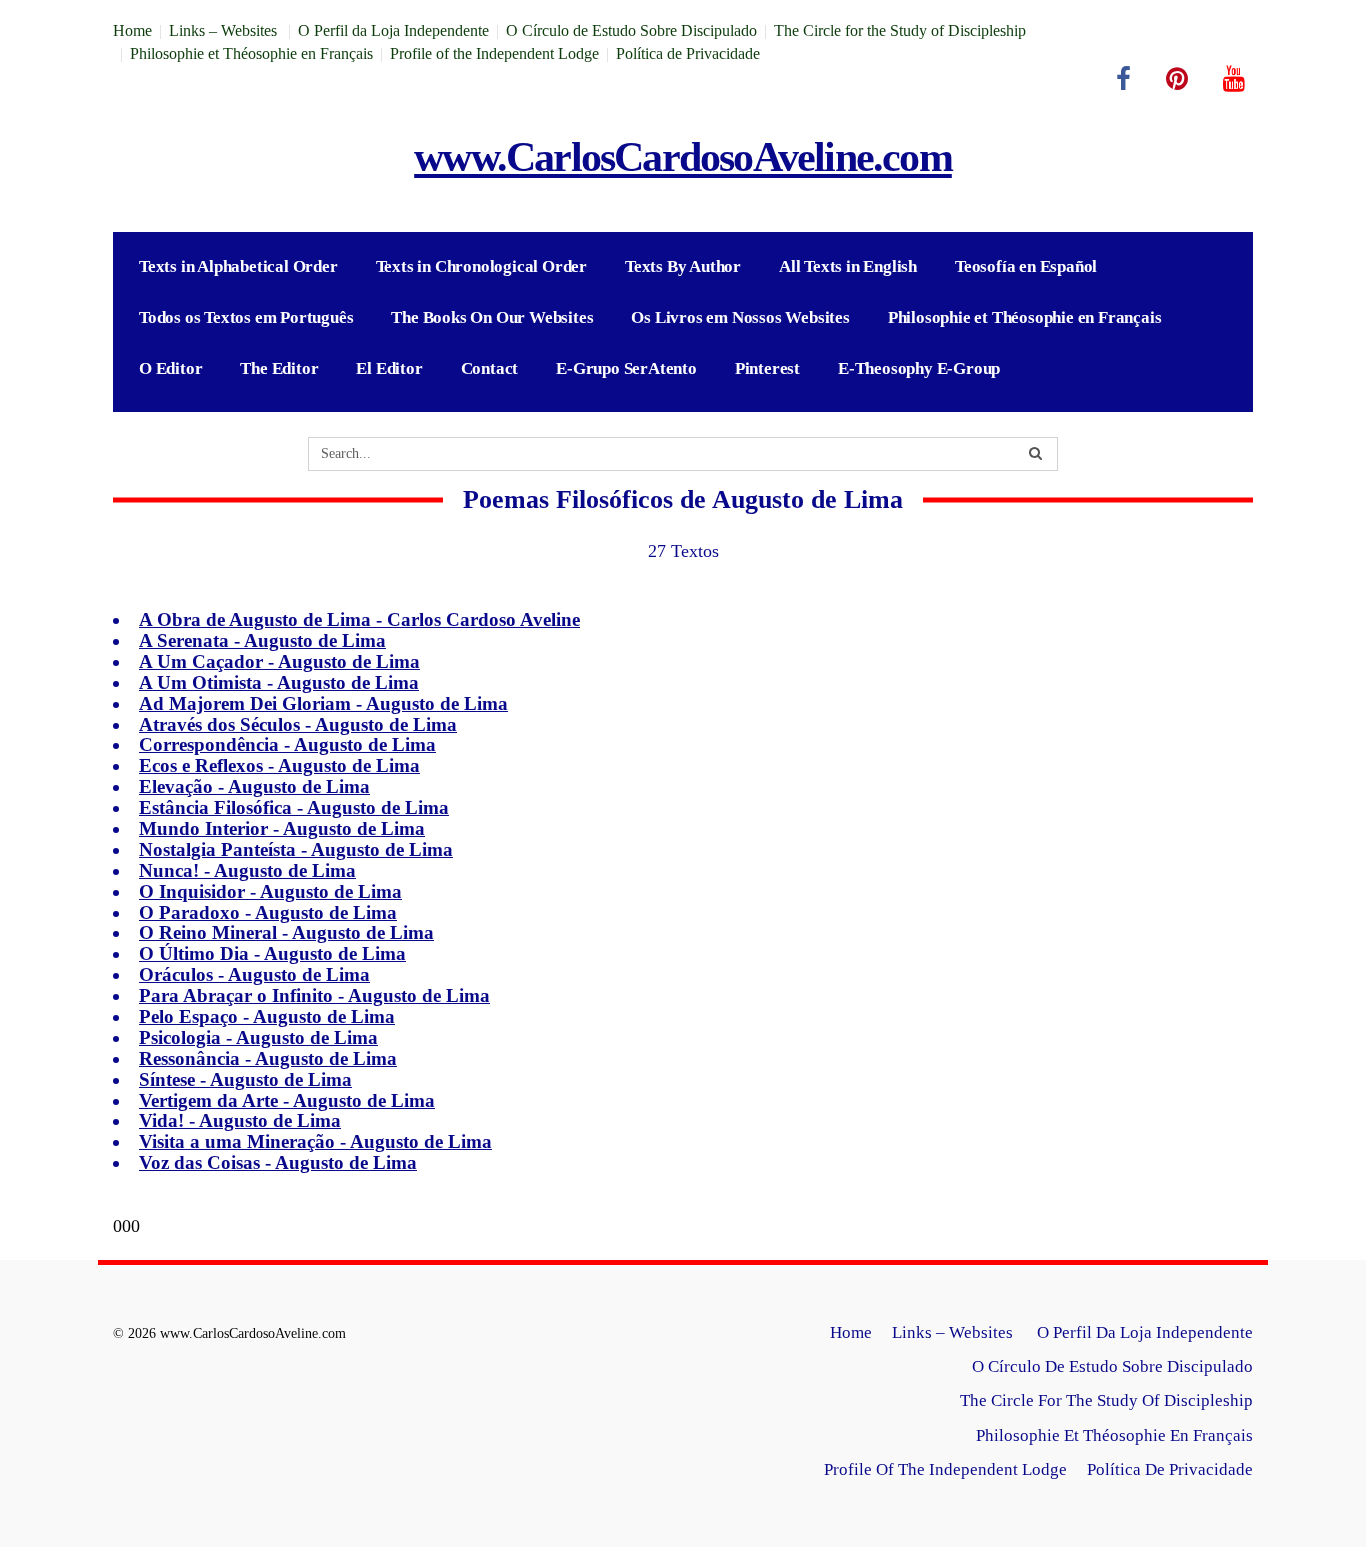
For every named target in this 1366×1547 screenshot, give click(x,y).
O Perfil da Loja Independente (393, 30)
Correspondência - (287, 744)
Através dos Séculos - (298, 724)
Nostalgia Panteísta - (296, 849)
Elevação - (254, 786)
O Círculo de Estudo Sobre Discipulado (631, 30)
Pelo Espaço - (267, 1016)
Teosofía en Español (1026, 266)
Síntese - (245, 1079)
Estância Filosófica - (294, 807)
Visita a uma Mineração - (315, 1141)
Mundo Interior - (282, 828)
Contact (490, 368)
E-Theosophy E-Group (919, 368)
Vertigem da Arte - (287, 1100)
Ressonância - (268, 1058)
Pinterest (767, 368)
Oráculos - (254, 974)
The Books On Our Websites (492, 317)
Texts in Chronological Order (481, 266)
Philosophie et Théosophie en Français (251, 53)
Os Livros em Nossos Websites (740, 317)
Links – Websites (225, 30)
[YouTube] (1234, 79)
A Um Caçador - (279, 661)
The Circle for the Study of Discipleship (900, 30)
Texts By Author (683, 266)
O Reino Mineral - (286, 932)
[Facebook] (1123, 79)
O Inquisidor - (270, 891)
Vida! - (240, 1120)
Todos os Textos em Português (246, 317)
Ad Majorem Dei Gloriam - (323, 703)
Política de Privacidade (688, 53)
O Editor (170, 368)
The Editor (279, 368)
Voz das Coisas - (278, 1162)
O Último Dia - (272, 953)
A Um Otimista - (279, 682)
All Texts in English (848, 266)
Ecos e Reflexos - (279, 765)
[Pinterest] (1177, 79)
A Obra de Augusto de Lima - (359, 619)
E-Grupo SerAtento (626, 368)
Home (132, 30)
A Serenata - (262, 640)
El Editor (389, 368)
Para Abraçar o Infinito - (314, 995)
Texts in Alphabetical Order (238, 266)
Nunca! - (247, 870)
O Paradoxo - (268, 912)
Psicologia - (258, 1037)
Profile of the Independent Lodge (494, 53)
